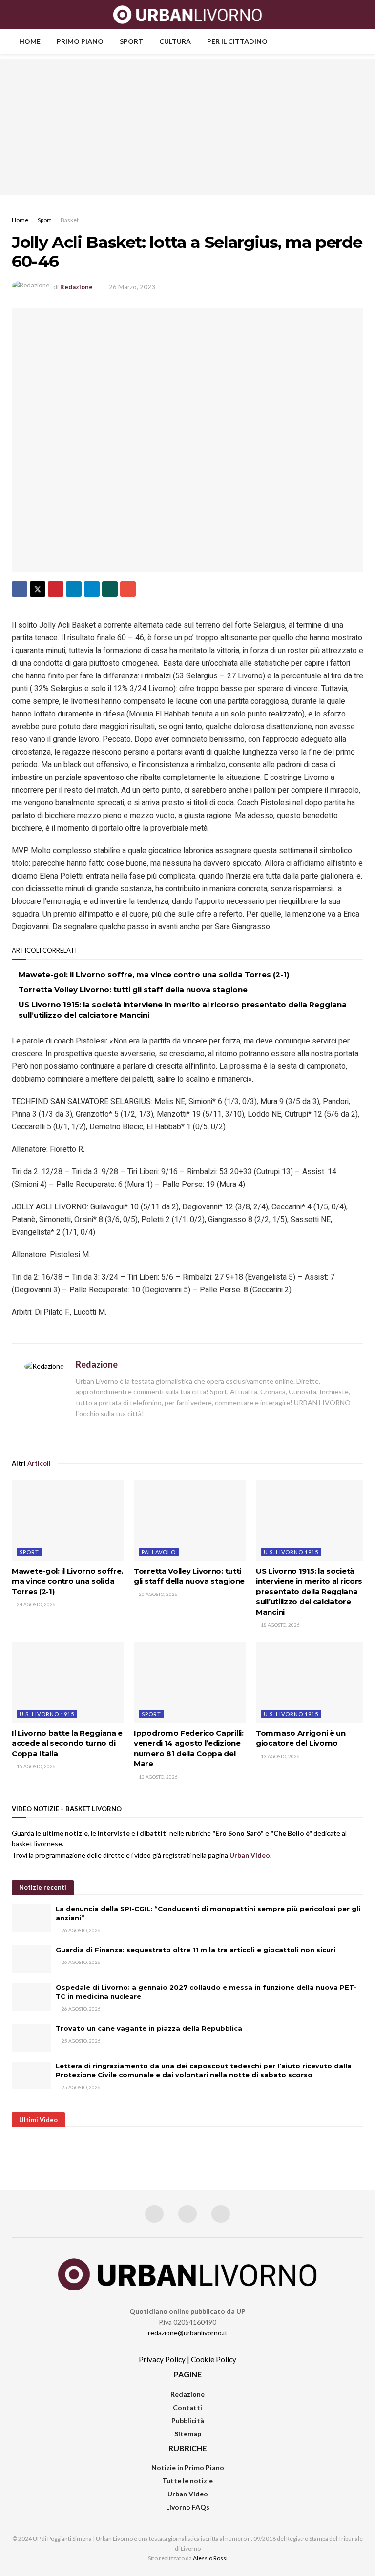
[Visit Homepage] (188, 15)
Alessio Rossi (210, 2558)
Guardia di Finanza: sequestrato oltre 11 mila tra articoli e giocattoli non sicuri (196, 1950)
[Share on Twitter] (38, 589)
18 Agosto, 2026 (280, 1625)
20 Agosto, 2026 (158, 1594)
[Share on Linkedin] (74, 589)
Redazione (76, 287)
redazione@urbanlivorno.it (188, 2333)
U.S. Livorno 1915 (291, 1552)
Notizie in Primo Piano (188, 2467)
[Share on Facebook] (20, 589)
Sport (131, 41)
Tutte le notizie (187, 2481)
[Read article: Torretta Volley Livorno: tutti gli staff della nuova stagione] (190, 1520)
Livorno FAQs (188, 2507)
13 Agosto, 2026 (158, 1777)
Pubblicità (188, 2421)
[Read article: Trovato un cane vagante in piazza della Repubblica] (31, 2038)
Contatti (187, 2407)
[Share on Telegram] (92, 589)
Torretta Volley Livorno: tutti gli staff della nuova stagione (133, 990)
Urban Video (188, 2494)
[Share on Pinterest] (56, 589)
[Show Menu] (16, 15)
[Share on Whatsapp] (110, 589)
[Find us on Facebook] (154, 2214)
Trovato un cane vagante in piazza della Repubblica (149, 2028)
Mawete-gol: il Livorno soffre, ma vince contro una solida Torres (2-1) (154, 974)
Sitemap (188, 2434)
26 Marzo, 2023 (132, 287)
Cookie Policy (214, 2359)
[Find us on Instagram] (187, 2214)
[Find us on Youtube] (221, 2214)
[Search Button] (359, 15)
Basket (70, 220)
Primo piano (80, 41)
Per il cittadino (237, 41)
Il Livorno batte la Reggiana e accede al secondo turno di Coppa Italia (67, 1743)
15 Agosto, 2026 (36, 1766)
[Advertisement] (187, 127)
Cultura (175, 41)
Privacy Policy (162, 2359)
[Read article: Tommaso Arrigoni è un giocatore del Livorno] (312, 1682)
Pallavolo (159, 1552)
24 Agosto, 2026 (36, 1604)
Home (30, 41)
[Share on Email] (128, 589)
